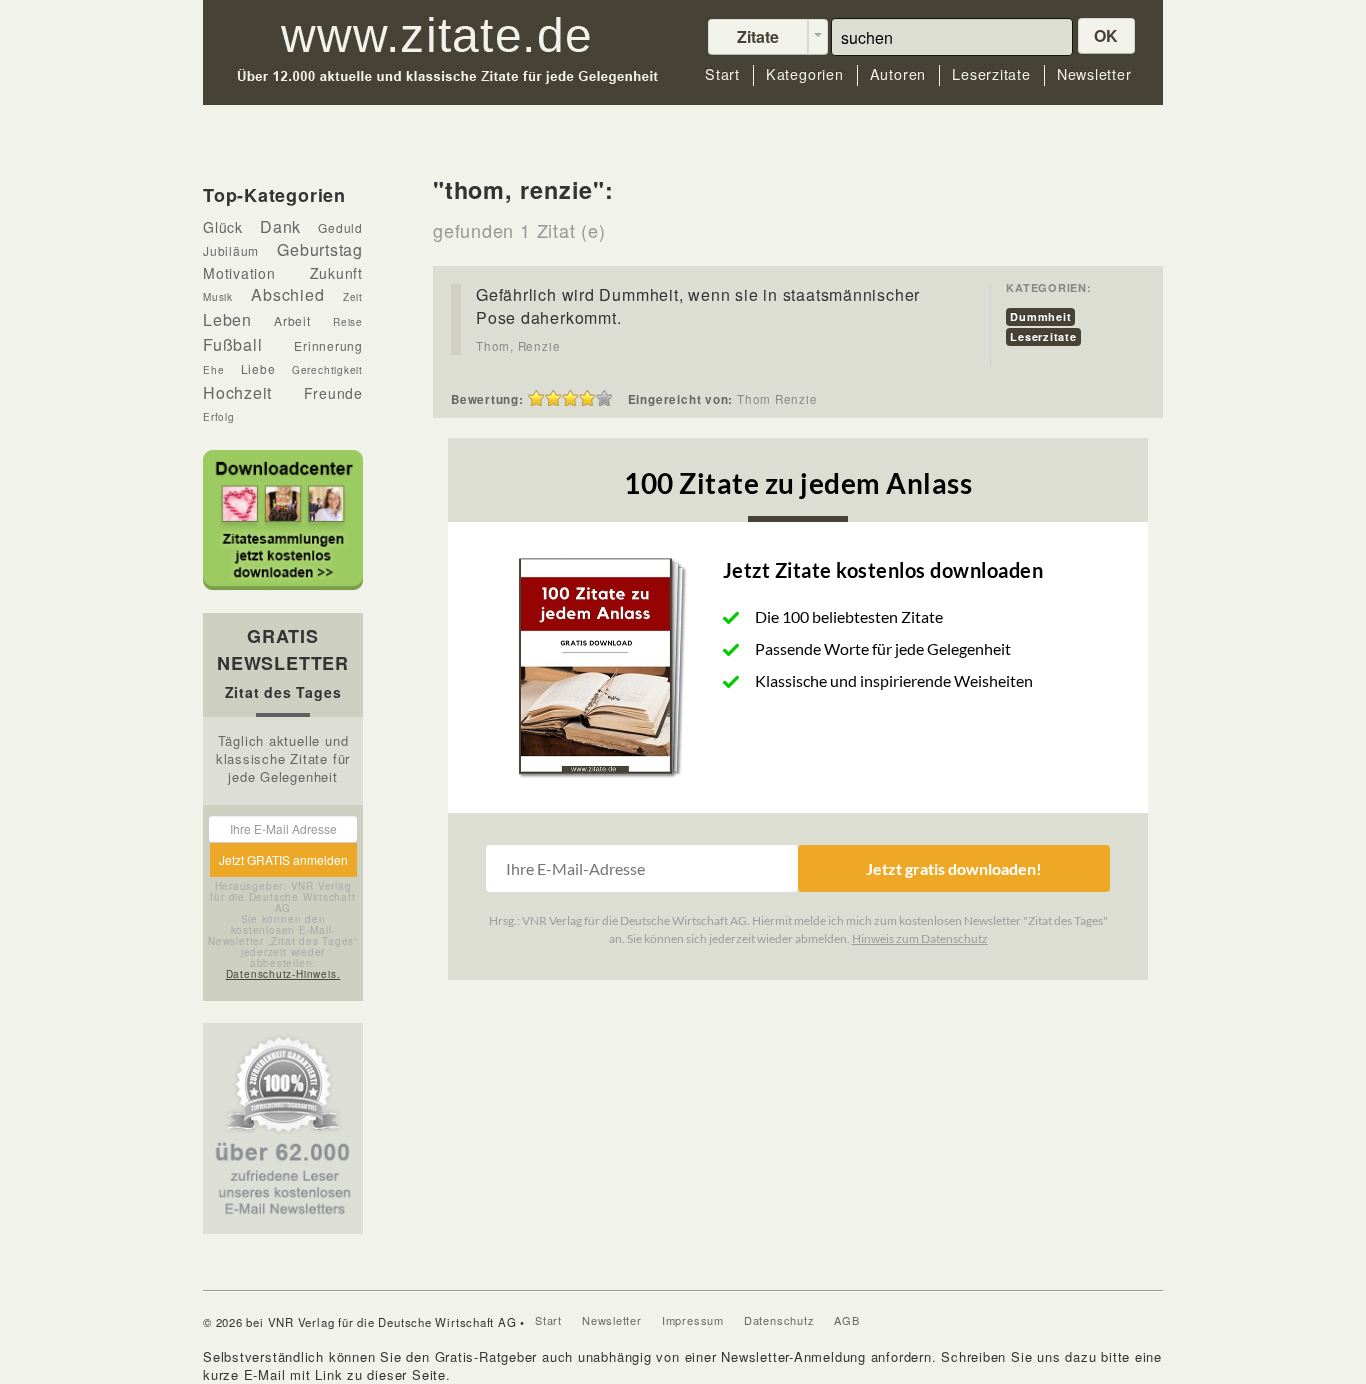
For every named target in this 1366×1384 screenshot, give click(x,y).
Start (722, 74)
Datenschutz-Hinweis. (283, 974)
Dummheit (1040, 316)
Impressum (693, 1320)
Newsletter (1094, 74)
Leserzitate (991, 74)
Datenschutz (779, 1320)
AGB (846, 1320)
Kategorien (805, 74)
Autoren (898, 74)
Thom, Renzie (518, 346)
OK (1107, 35)
